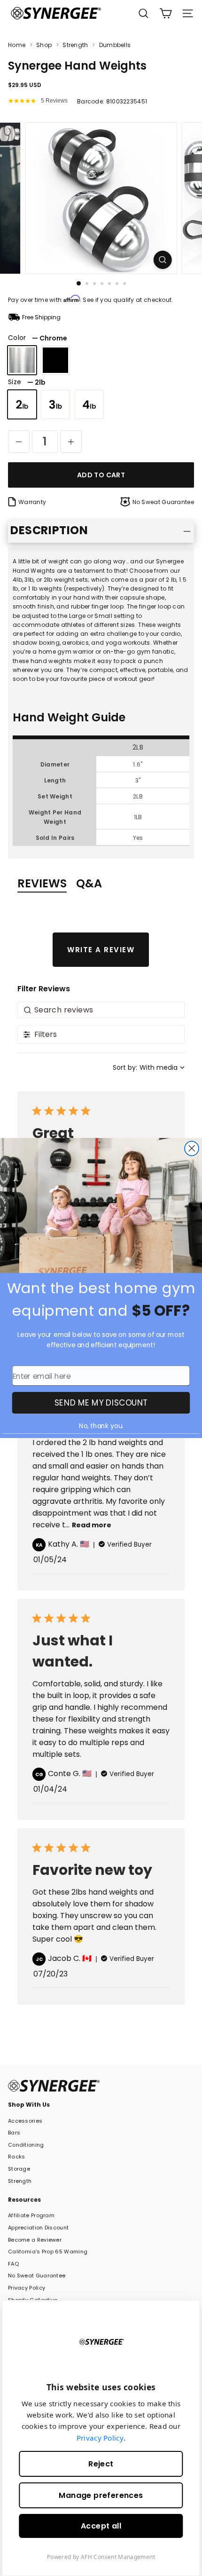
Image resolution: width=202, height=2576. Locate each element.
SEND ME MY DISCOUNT (101, 1403)
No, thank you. (101, 1426)
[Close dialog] (192, 1149)
